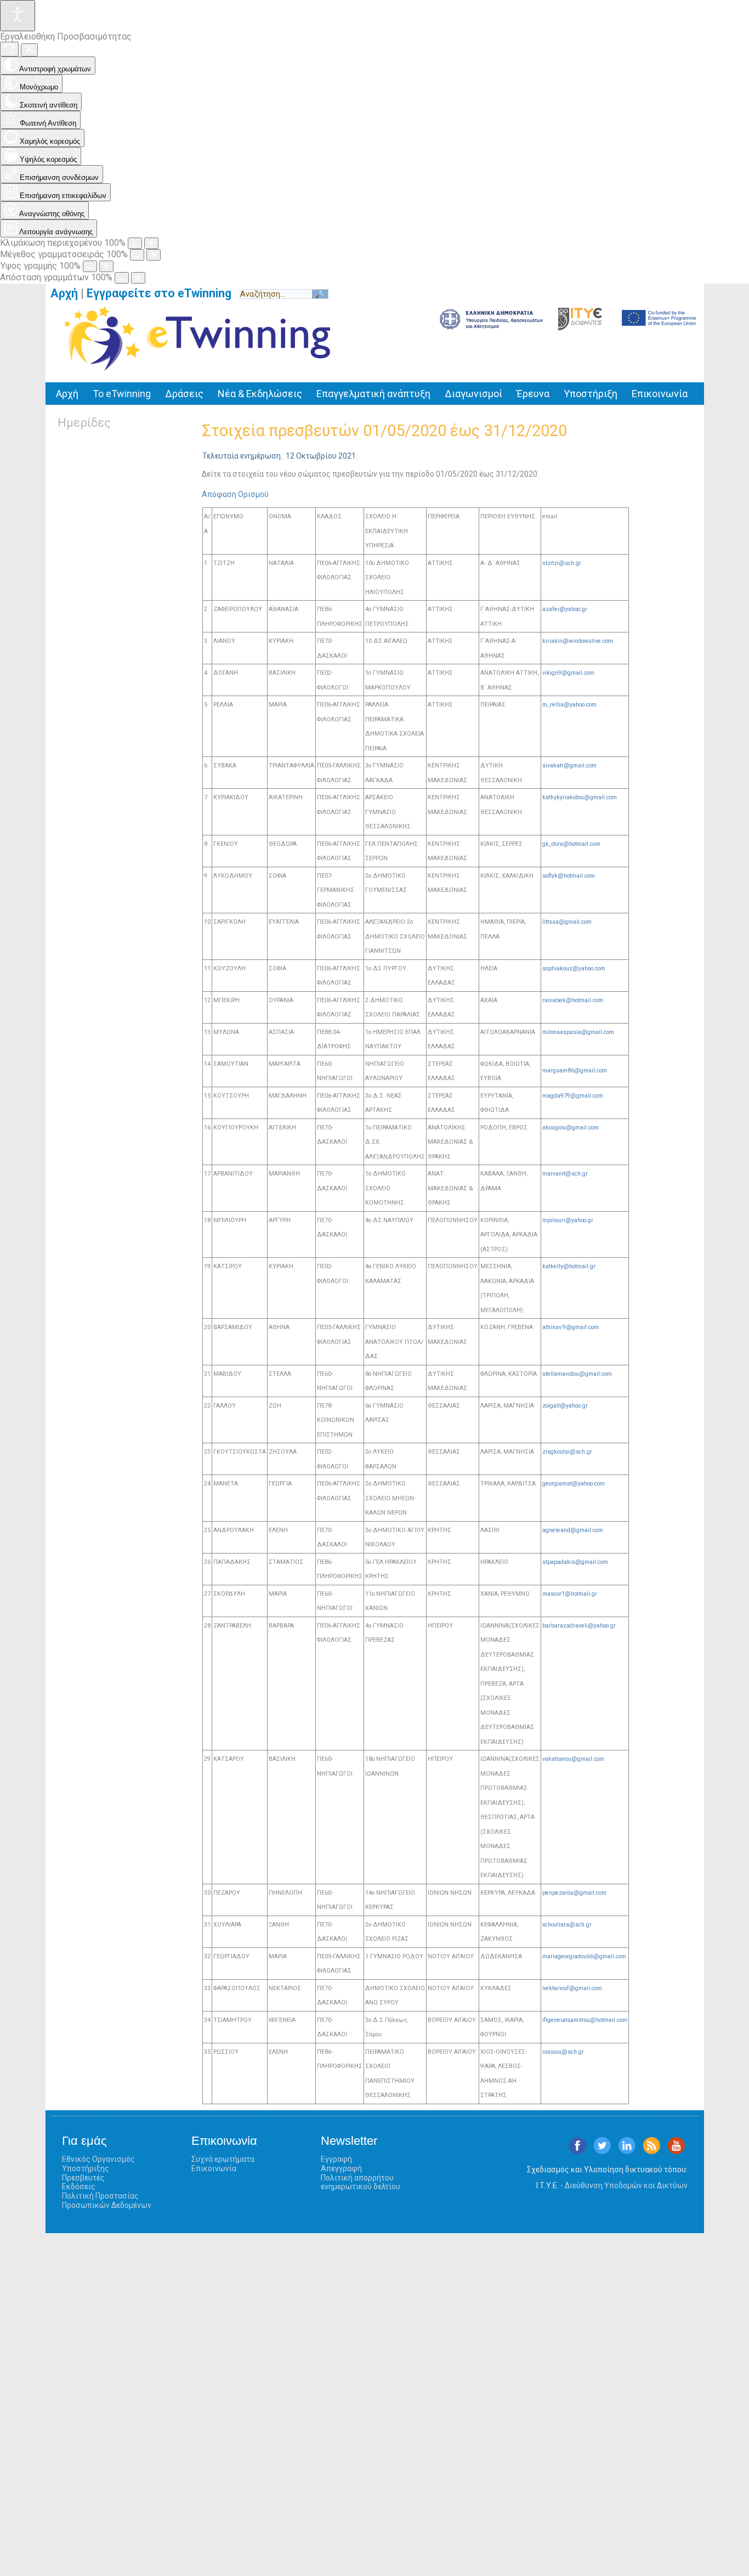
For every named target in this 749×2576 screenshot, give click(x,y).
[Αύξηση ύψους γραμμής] (106, 266)
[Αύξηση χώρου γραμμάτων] (138, 278)
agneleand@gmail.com (573, 1530)
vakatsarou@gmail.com (573, 1759)
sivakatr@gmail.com (569, 766)
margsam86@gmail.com (575, 1070)
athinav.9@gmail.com (571, 1327)
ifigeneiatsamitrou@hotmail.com (585, 2020)
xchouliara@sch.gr (567, 1925)
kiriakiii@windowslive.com (578, 641)
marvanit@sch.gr (565, 1174)
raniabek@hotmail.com (573, 1000)
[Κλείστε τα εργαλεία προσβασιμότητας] (29, 50)
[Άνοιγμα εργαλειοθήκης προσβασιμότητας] (18, 16)
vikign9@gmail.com (568, 673)
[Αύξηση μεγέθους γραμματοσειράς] (154, 255)
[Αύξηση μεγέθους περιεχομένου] (151, 243)
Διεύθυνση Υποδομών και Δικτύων (626, 2185)
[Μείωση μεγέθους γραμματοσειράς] (137, 255)
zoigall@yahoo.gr (565, 1406)
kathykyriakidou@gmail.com (580, 797)
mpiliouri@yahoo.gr (568, 1220)
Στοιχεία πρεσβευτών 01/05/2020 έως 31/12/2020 (384, 431)
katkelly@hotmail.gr (569, 1266)
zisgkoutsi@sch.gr (567, 1452)
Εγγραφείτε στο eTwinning (163, 293)
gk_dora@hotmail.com (571, 844)
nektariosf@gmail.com (572, 1988)
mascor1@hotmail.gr (570, 1594)
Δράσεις (184, 394)
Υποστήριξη (591, 394)
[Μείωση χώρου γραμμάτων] (122, 278)
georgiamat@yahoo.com (574, 1484)
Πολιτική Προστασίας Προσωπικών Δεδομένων (107, 2201)
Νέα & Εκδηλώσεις (260, 394)
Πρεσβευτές (83, 2178)
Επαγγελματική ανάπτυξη (373, 394)
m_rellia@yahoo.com (569, 705)
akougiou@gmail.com (571, 1128)
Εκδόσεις (79, 2187)
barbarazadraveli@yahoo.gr (579, 1626)
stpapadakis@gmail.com (575, 1562)
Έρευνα (533, 394)
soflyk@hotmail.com (569, 876)
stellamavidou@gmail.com (577, 1374)
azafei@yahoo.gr (565, 609)
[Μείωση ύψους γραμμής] (90, 266)
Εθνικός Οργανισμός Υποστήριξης (98, 2164)
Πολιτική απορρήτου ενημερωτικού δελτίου (361, 2182)
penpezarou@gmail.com (574, 1893)
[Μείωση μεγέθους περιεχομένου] (135, 243)
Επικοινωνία (660, 394)
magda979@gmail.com (573, 1096)
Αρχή (64, 293)
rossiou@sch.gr (563, 2052)
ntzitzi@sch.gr (562, 563)
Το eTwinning (122, 394)
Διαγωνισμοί (473, 394)
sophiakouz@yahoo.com (574, 968)
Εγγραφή (336, 2159)
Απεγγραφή (341, 2168)
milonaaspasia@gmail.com (578, 1032)
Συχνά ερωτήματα (223, 2159)
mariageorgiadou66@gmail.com (584, 1956)
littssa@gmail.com (567, 922)
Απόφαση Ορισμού (235, 494)
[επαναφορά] (9, 49)
